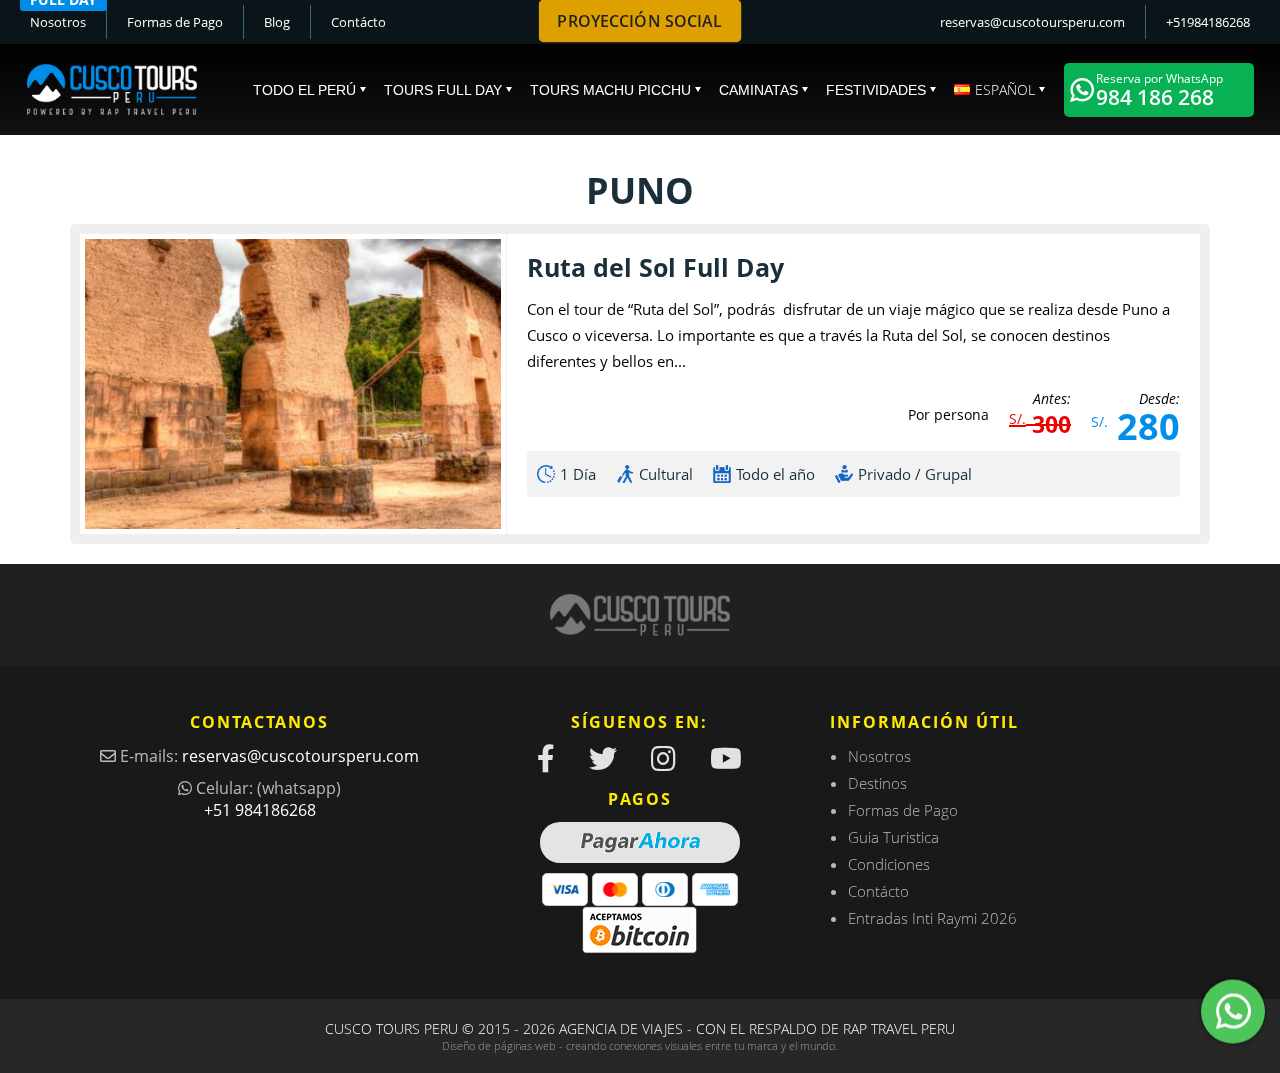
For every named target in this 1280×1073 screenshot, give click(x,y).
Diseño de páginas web (499, 1045)
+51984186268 (1208, 22)
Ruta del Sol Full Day (655, 267)
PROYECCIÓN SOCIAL (640, 21)
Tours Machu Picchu (610, 90)
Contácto (358, 22)
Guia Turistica (893, 837)
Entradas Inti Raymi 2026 (932, 918)
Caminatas (758, 90)
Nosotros (58, 22)
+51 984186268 (260, 810)
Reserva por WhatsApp (1159, 90)
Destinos (877, 783)
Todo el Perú (304, 90)
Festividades (876, 90)
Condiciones (889, 864)
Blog (277, 22)
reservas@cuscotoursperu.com (1032, 22)
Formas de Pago (175, 22)
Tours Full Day (443, 90)
